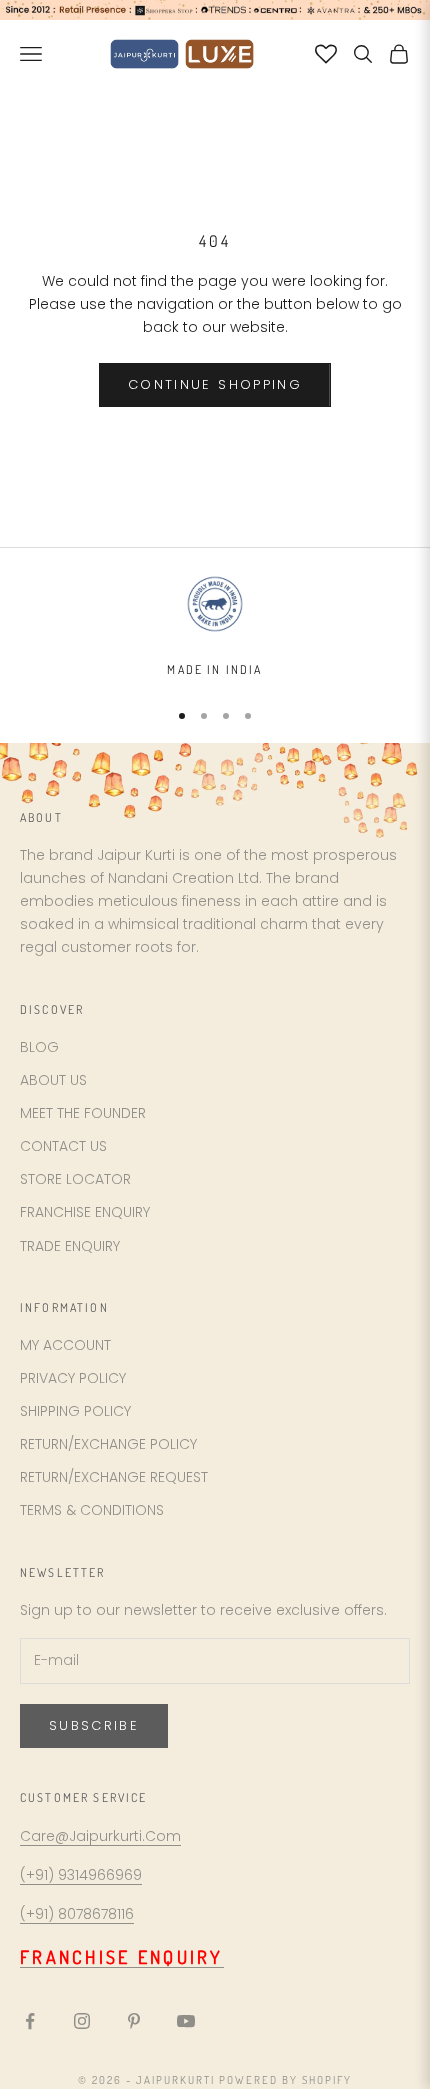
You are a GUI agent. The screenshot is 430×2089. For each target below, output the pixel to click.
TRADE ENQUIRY (70, 1246)
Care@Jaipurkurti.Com (100, 1836)
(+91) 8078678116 (77, 1914)
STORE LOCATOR (75, 1179)
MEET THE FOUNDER (83, 1113)
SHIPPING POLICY (75, 1411)
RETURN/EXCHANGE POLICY (108, 1444)
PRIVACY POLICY (73, 1378)
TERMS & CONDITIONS (92, 1510)
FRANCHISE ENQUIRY (85, 1212)
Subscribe (94, 1725)
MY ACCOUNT (65, 1345)
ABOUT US (53, 1080)
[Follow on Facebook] (30, 2021)
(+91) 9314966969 (81, 1875)
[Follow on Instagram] (82, 2021)
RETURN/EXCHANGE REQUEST (114, 1477)
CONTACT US (63, 1146)
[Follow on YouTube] (186, 2021)
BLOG (39, 1047)
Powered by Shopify (285, 2080)
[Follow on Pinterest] (134, 2021)
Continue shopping (215, 384)
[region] (215, 626)
